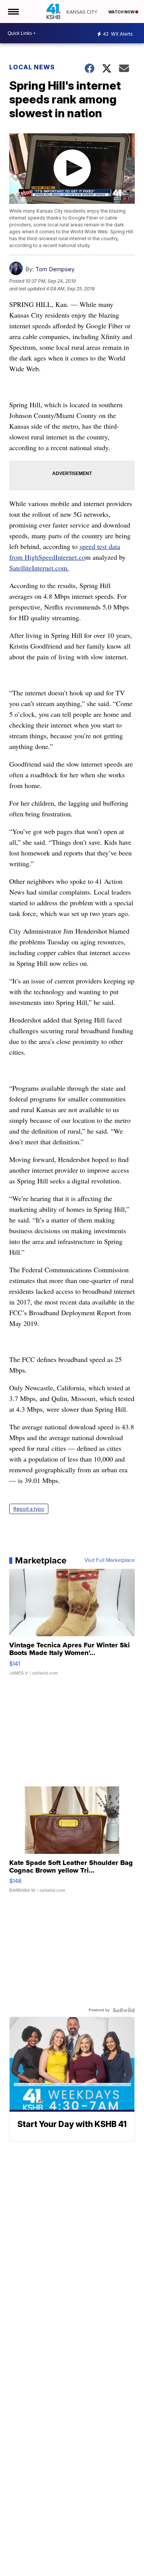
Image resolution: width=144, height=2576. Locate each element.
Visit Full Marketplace (110, 1560)
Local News (32, 67)
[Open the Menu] (13, 11)
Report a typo (29, 1509)
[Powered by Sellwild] (124, 2010)
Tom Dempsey (55, 269)
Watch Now (122, 12)
